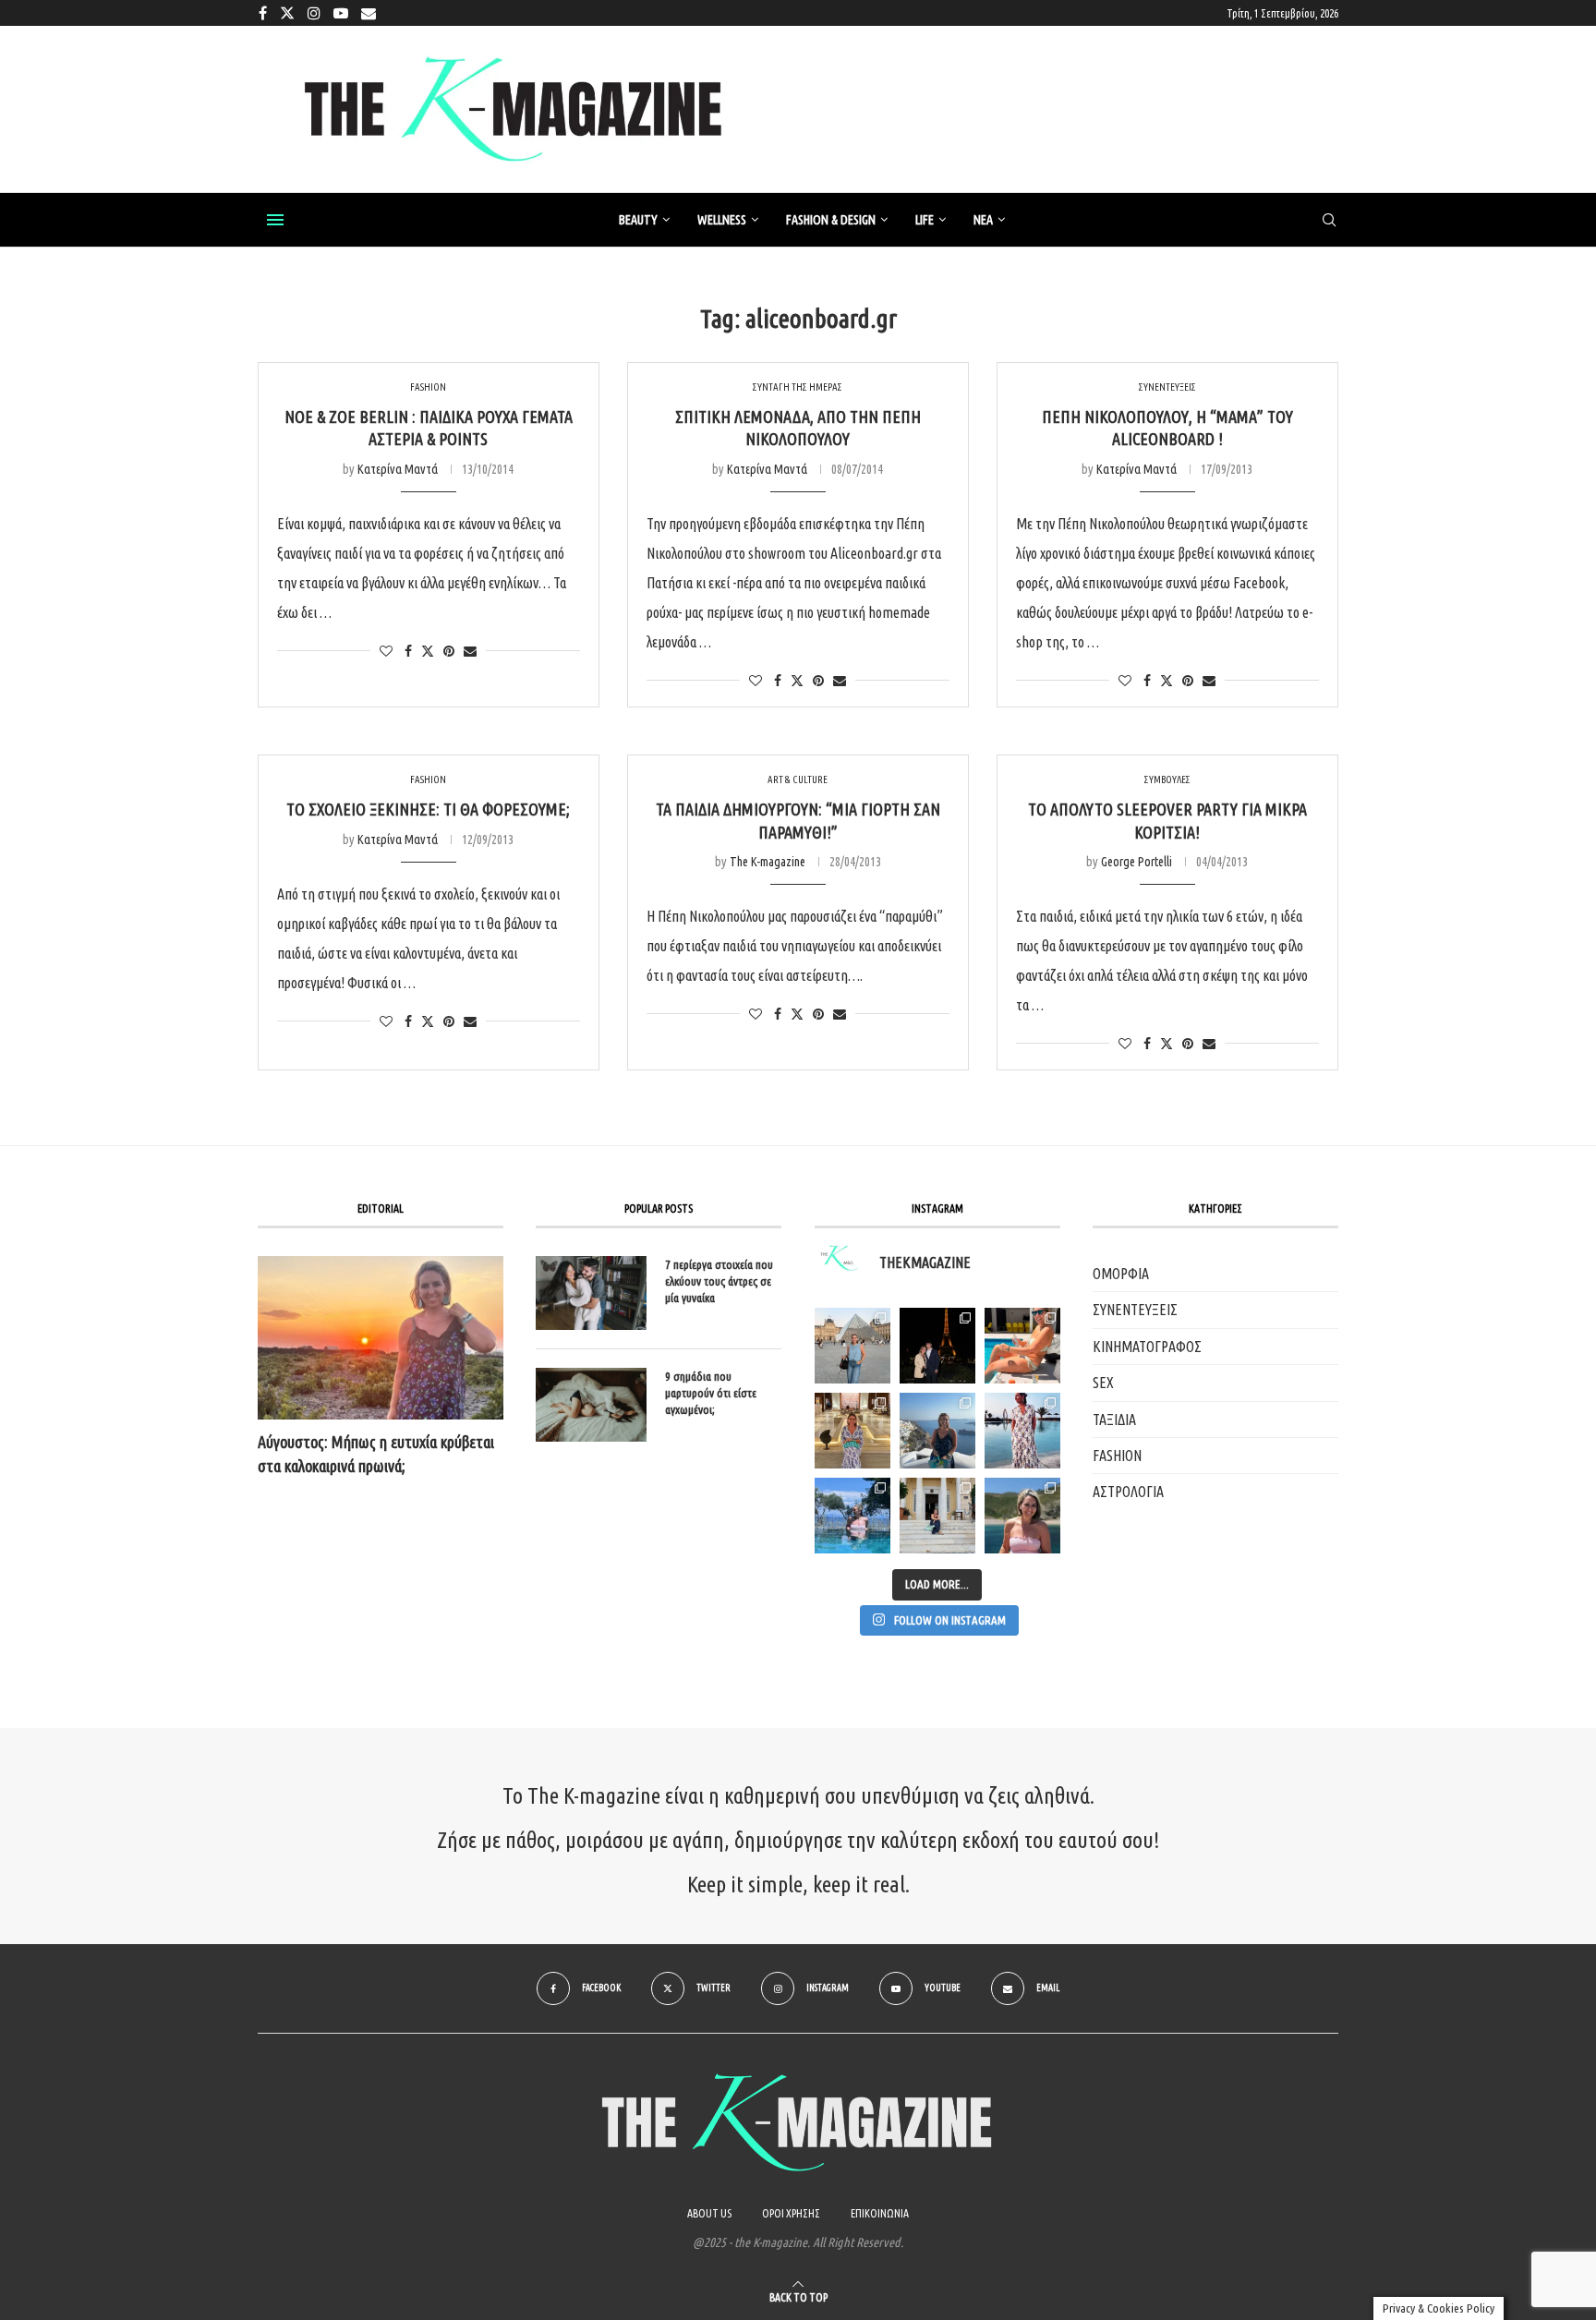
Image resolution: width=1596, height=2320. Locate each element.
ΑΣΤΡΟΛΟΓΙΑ (1128, 1492)
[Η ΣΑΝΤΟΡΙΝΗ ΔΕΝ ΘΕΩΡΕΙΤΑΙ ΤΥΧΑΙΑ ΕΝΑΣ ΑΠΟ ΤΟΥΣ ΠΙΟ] (937, 1431)
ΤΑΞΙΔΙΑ (1114, 1420)
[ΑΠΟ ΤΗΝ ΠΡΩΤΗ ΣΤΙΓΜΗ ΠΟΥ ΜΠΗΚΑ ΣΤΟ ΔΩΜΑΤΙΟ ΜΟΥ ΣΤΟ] (1022, 1431)
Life (925, 220)
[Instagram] (314, 13)
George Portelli (1137, 862)
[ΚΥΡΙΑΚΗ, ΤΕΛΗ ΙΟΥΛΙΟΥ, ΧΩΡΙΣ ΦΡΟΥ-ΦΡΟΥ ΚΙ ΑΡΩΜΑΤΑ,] (1022, 1346)
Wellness (722, 220)
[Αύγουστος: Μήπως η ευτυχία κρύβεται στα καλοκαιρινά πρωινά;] (381, 1338)
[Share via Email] (470, 651)
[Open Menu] (275, 220)
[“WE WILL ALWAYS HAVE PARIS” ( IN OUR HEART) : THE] (852, 1346)
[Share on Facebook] (408, 651)
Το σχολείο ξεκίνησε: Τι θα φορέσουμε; (428, 809)
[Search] (1329, 221)
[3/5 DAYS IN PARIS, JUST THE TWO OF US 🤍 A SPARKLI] (937, 1346)
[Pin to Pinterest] (449, 651)
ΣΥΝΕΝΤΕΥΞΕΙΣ (1135, 1310)
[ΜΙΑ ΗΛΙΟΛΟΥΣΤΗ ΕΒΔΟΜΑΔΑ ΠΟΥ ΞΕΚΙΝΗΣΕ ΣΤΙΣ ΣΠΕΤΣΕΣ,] (937, 1516)
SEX (1103, 1383)
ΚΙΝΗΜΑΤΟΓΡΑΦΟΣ (1147, 1347)
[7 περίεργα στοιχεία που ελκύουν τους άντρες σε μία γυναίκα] (591, 1293)
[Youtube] (341, 13)
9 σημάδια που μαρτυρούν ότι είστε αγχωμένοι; (711, 1393)
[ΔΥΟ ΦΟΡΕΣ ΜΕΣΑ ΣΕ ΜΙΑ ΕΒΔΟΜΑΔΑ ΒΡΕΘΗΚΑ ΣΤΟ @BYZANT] (852, 1431)
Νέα (983, 220)
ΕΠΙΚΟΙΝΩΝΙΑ (880, 2213)
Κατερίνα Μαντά (398, 469)
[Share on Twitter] (428, 651)
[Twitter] (287, 13)
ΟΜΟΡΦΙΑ (1121, 1274)
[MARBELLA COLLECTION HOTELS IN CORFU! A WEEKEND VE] (852, 1516)
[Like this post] (386, 651)
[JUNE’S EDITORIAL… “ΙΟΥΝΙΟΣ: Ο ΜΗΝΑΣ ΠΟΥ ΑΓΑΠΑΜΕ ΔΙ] (1022, 1516)
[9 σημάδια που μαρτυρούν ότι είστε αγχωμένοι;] (591, 1405)
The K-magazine (768, 862)
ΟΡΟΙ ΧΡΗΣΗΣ (791, 2213)
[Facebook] (263, 13)
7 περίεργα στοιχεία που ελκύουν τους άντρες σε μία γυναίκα (719, 1281)
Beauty (638, 220)
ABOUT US (709, 2213)
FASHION (1117, 1456)
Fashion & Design (831, 220)
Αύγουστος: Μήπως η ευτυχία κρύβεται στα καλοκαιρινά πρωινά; (376, 1453)
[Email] (369, 13)
